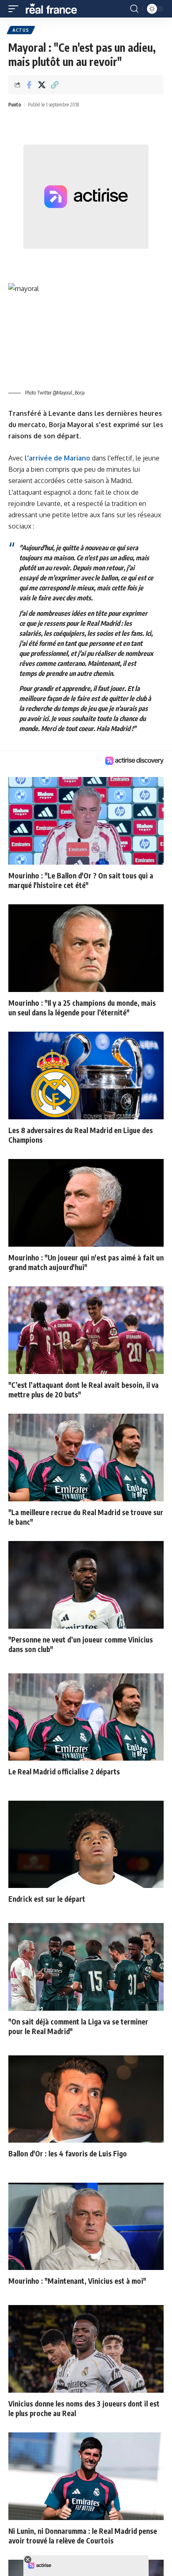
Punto (15, 105)
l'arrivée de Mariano (57, 458)
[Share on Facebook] (29, 85)
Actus (21, 30)
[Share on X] (42, 85)
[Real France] (55, 9)
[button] (15, 9)
